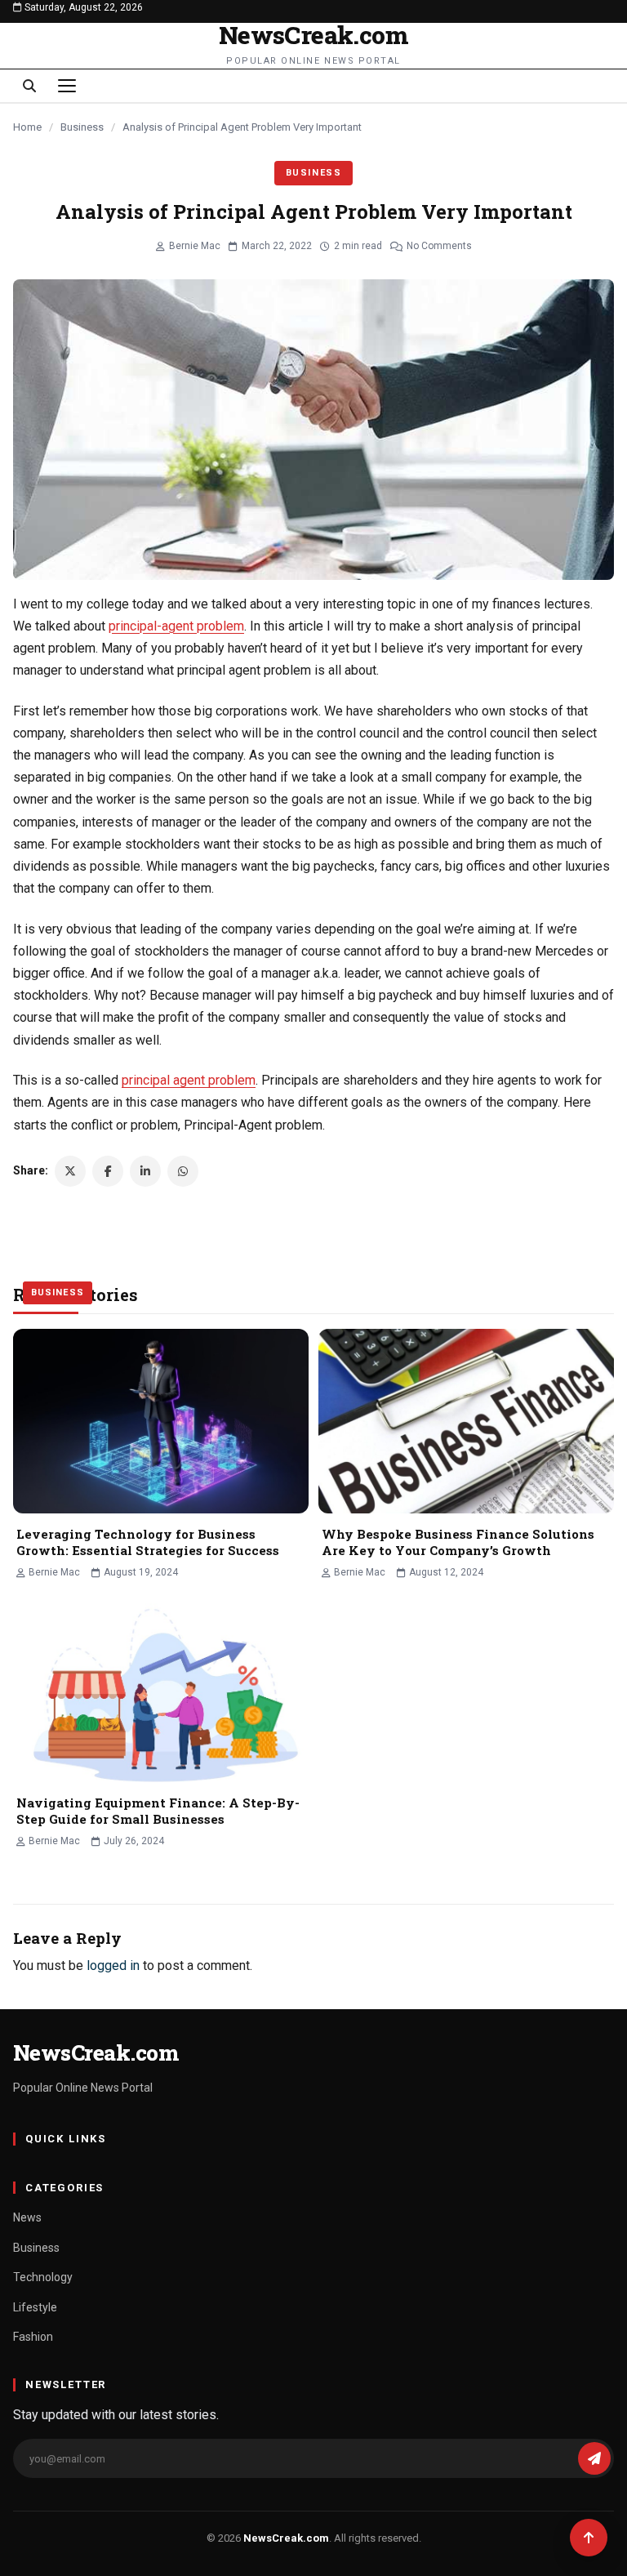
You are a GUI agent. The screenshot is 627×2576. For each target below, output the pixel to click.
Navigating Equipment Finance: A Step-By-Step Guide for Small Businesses (158, 1811)
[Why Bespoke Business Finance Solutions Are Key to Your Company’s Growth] (466, 1421)
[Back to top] (589, 2538)
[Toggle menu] (67, 86)
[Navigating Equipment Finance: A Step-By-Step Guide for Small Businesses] (161, 1690)
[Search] (29, 86)
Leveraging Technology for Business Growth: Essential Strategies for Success (148, 1542)
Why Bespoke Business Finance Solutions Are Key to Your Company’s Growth (458, 1542)
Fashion (33, 2337)
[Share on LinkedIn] (145, 1171)
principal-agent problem (176, 626)
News (27, 2217)
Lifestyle (35, 2307)
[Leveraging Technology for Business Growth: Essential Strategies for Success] (161, 1421)
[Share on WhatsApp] (183, 1171)
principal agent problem (189, 1080)
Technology (43, 2277)
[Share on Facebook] (108, 1171)
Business (82, 127)
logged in (113, 1965)
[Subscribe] (594, 2458)
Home (27, 127)
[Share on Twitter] (70, 1171)
